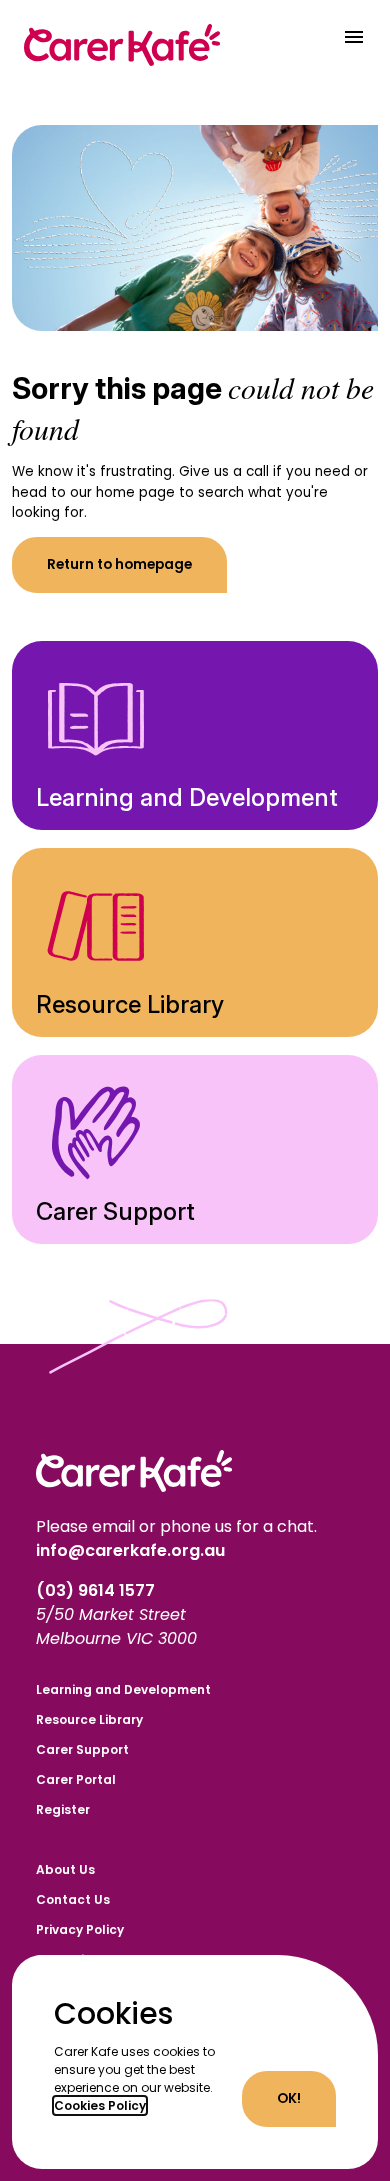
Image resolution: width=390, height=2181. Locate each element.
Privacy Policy (80, 1929)
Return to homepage (119, 564)
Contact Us (73, 1899)
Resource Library (89, 1719)
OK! (289, 2098)
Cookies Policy (100, 2105)
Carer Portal (76, 1779)
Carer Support (82, 1749)
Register (63, 1809)
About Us (65, 1869)
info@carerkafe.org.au (130, 1550)
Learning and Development (123, 1689)
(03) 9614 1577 (97, 1590)
